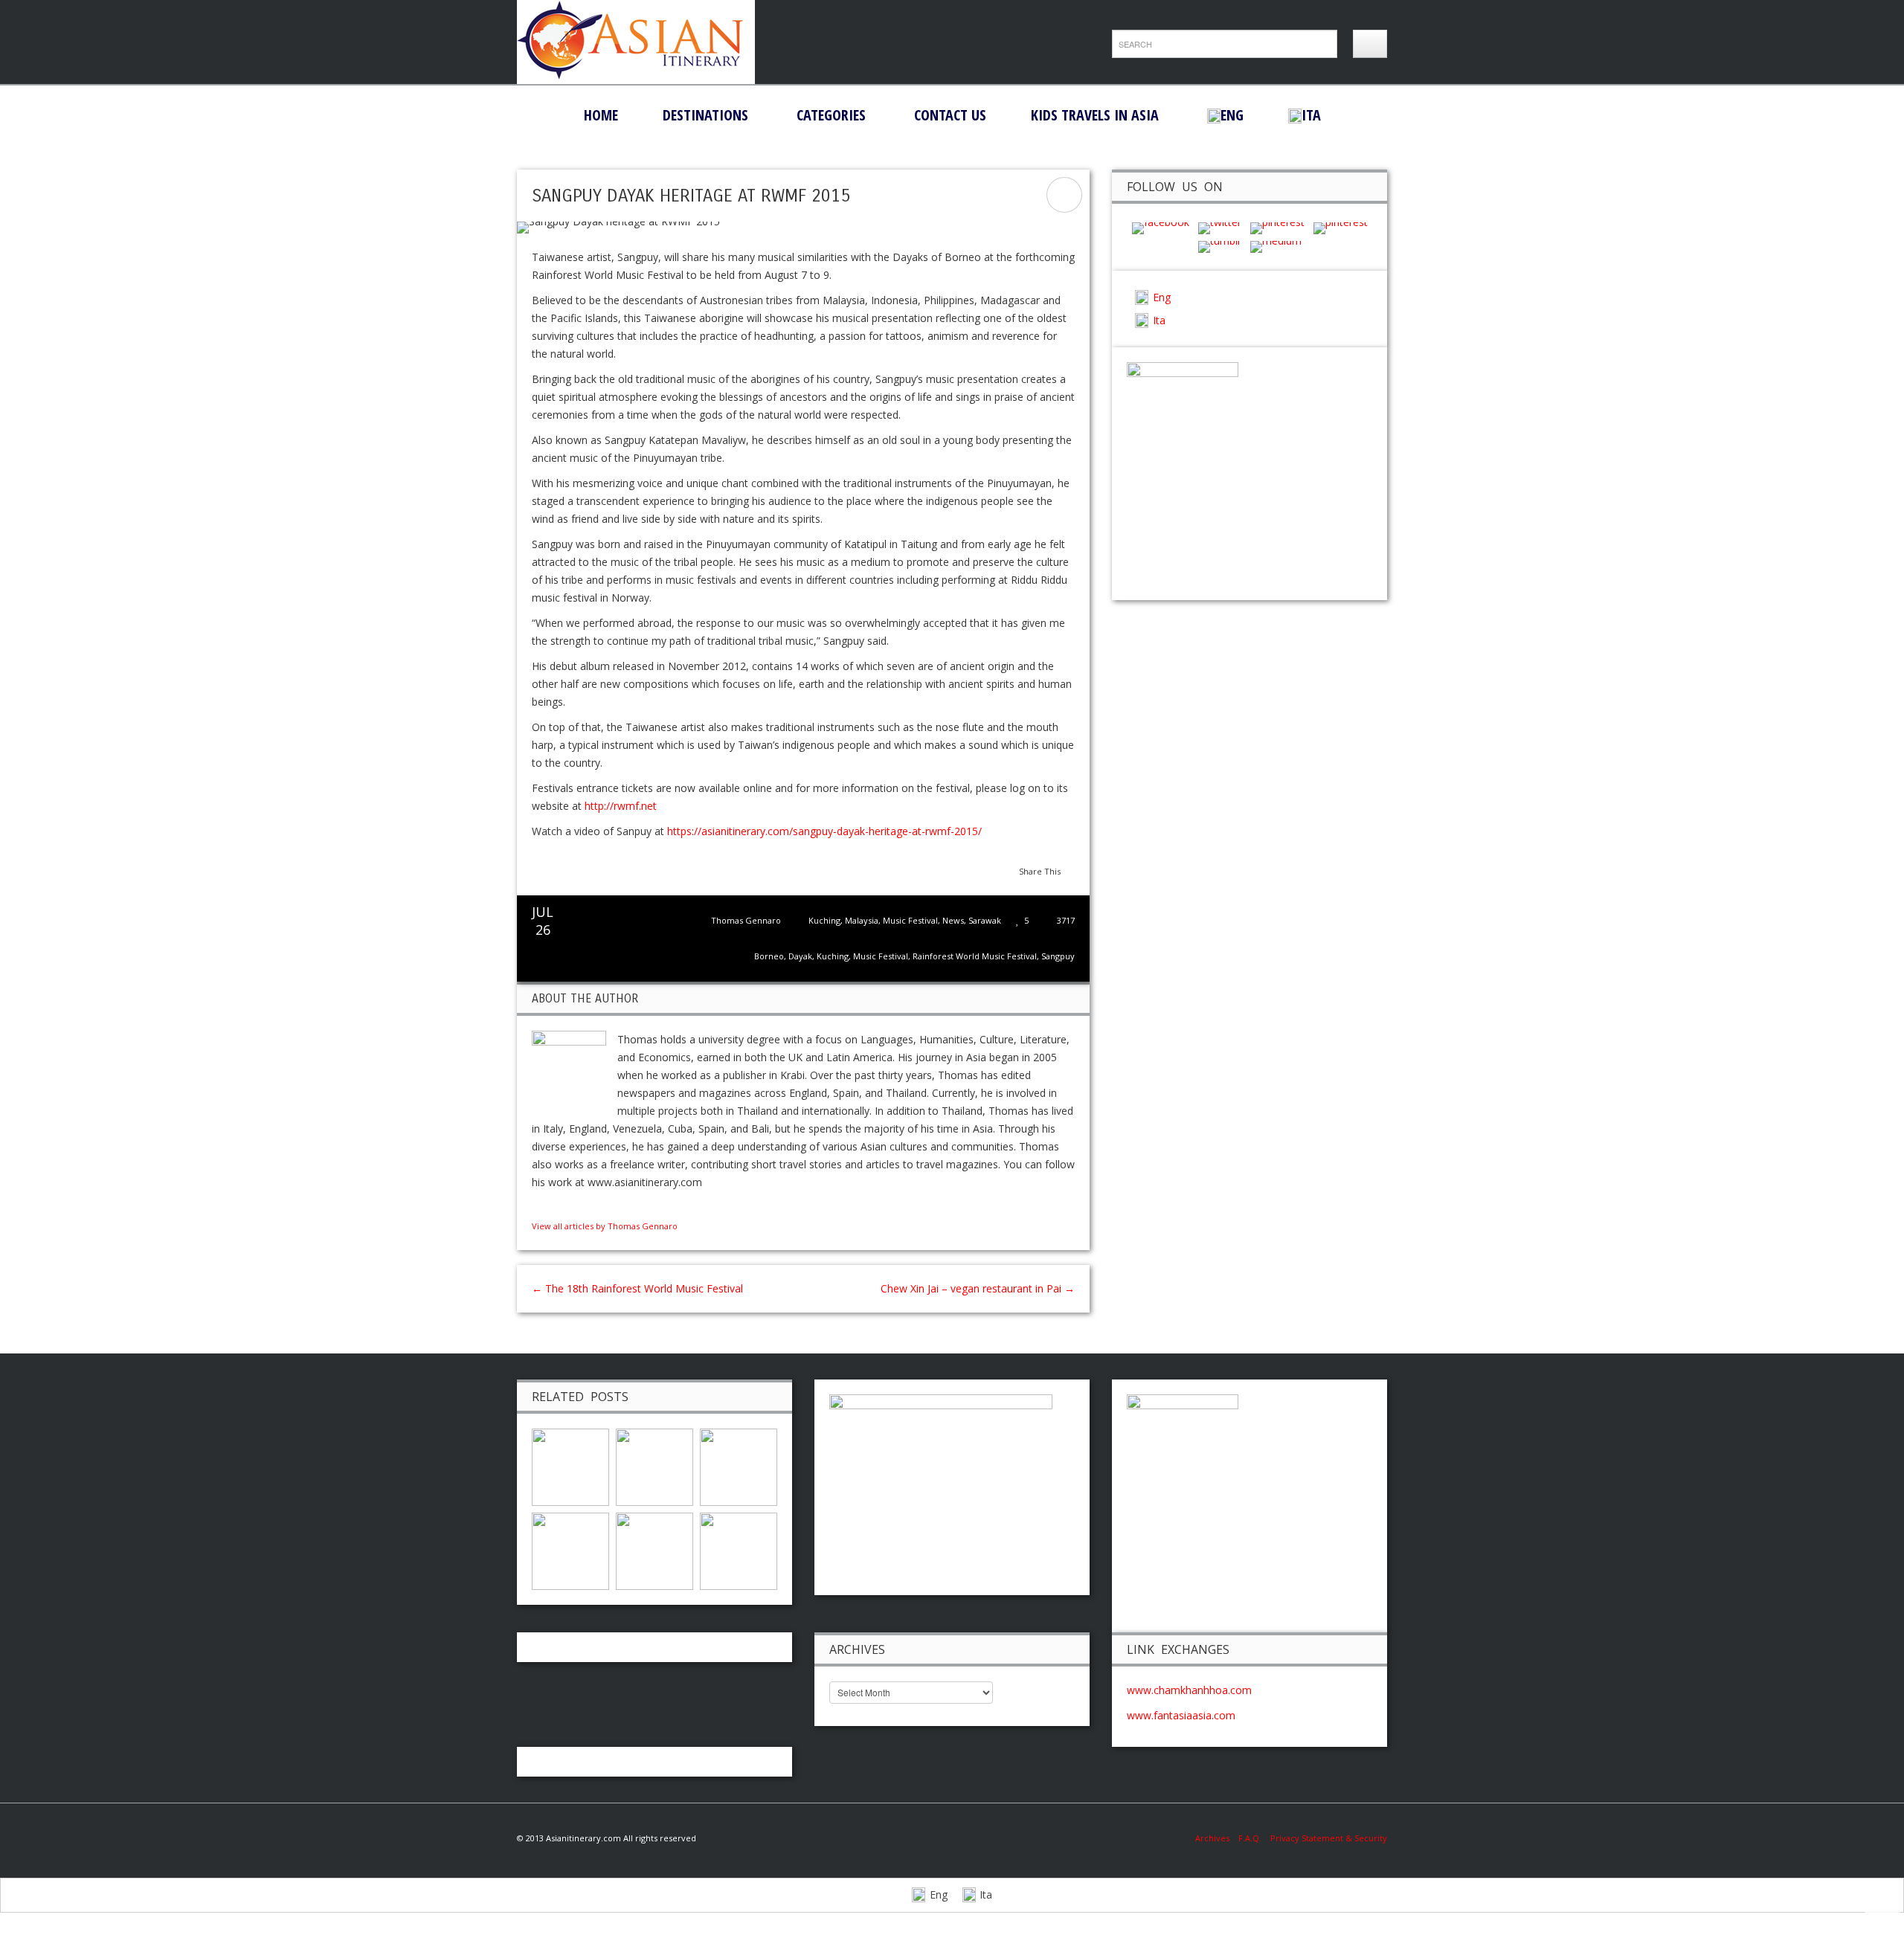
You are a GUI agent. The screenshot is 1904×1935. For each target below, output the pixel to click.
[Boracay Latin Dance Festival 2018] (654, 1465)
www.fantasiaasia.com (1181, 1715)
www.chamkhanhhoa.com (1189, 1690)
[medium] (1276, 246)
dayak (800, 956)
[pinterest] (1277, 227)
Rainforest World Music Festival (975, 956)
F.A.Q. (1250, 1838)
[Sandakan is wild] (570, 1465)
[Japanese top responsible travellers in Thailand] (739, 1549)
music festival (881, 956)
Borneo (769, 956)
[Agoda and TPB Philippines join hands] (739, 1465)
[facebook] (1161, 227)
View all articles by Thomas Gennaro (605, 1226)
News (953, 920)
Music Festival (910, 920)
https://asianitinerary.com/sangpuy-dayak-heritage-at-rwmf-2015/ (824, 831)
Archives (1217, 1838)
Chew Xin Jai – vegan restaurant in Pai (978, 1288)
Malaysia (862, 920)
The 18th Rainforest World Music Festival (637, 1288)
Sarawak (985, 920)
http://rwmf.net (621, 806)
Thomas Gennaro (746, 920)
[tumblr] (1220, 246)
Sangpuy (1058, 956)
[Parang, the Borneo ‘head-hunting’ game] (570, 1549)
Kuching (824, 920)
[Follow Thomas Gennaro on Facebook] (538, 1208)
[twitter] (1220, 227)
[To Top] (1882, 1910)
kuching (833, 956)
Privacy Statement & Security (1329, 1838)
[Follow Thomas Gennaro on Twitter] (553, 1208)
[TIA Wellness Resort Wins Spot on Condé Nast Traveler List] (654, 1549)
